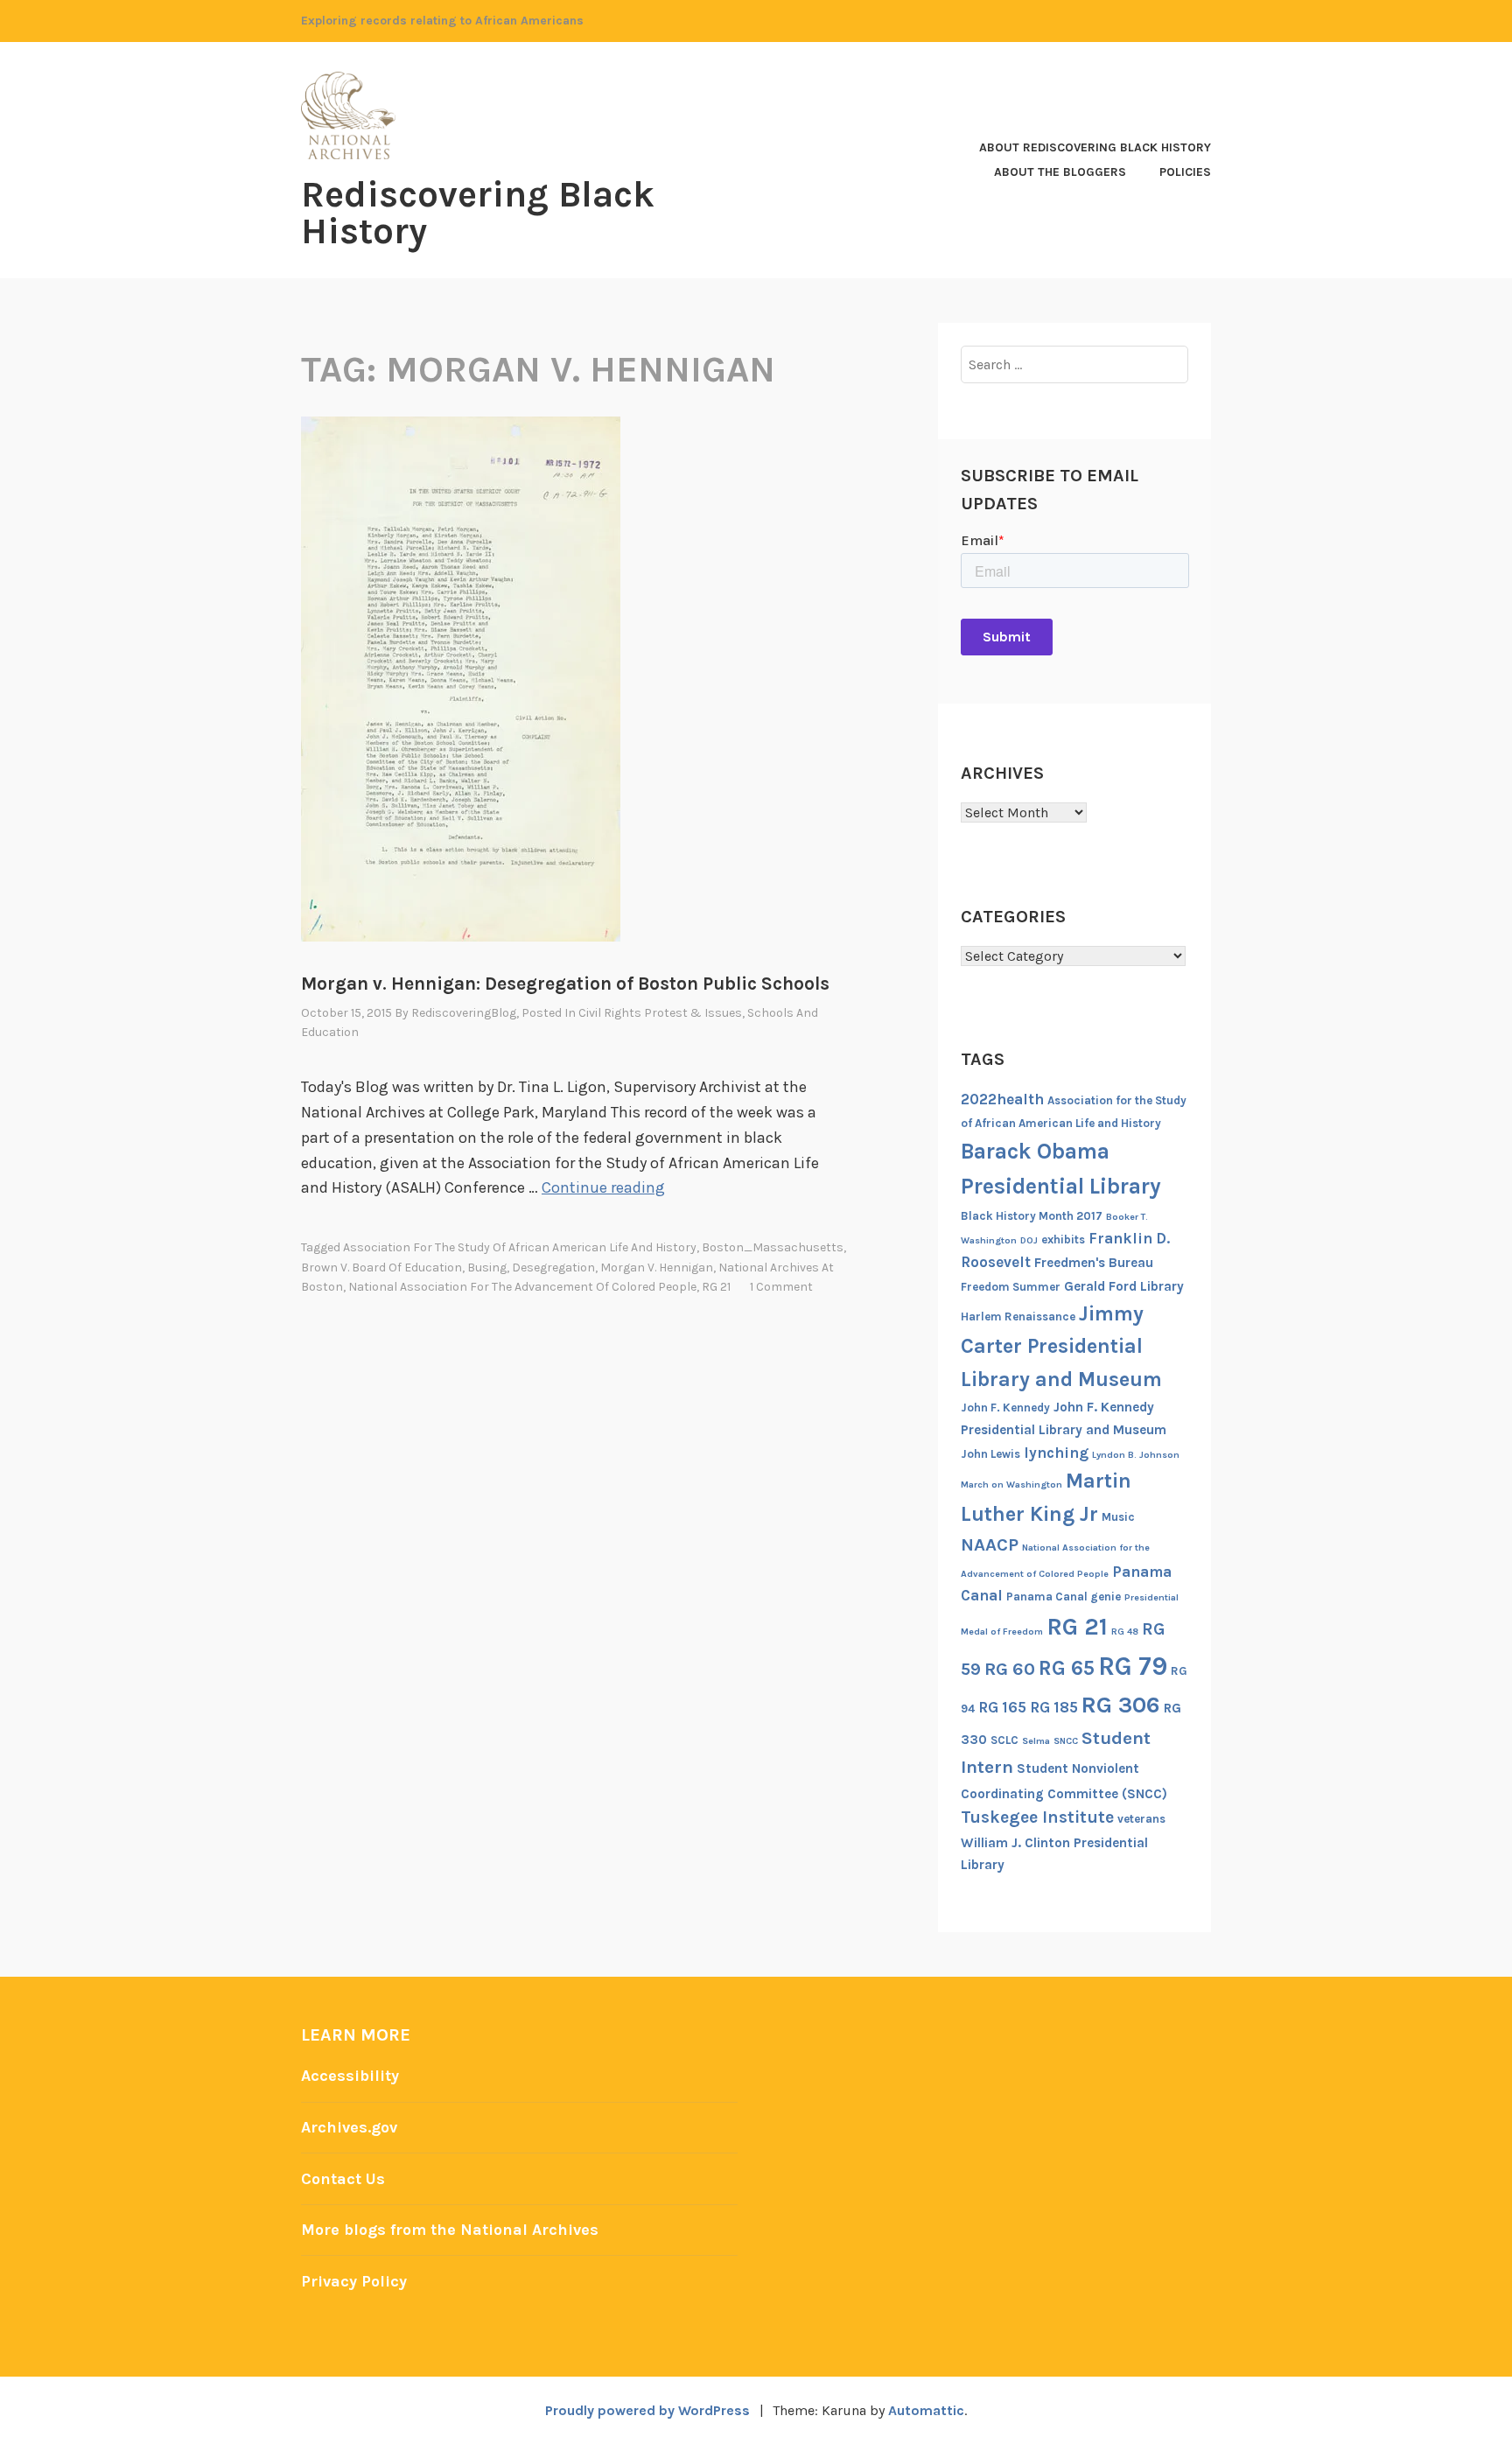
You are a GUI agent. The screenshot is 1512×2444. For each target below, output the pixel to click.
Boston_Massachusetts (773, 1247)
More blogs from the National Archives (450, 2230)
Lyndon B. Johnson (1136, 1455)
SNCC (1066, 1741)
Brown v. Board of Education (381, 1268)
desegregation (553, 1268)
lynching (1056, 1453)
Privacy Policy (354, 2281)
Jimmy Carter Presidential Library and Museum (1061, 1346)
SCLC (1004, 1740)
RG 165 (1002, 1707)
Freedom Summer (1011, 1287)
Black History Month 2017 (1032, 1216)
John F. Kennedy (1005, 1408)
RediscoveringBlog (464, 1013)
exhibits (1063, 1240)
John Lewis (990, 1454)
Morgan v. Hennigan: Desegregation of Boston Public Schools (565, 984)
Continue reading (603, 1187)
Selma (1036, 1741)
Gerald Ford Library (1124, 1286)
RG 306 (1121, 1705)
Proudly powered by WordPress (647, 2410)
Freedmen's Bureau (1094, 1263)
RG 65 (1067, 1668)
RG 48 (1125, 1632)
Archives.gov (349, 2127)
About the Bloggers (1060, 172)
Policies (1185, 172)
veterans (1141, 1819)
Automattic (926, 2410)
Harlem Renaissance (1018, 1317)
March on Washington (1011, 1485)
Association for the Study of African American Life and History (520, 1247)
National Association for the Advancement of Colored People (522, 1287)
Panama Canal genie (1064, 1597)
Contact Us (343, 2179)
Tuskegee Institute (1037, 1817)
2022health (1002, 1099)
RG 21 (716, 1287)
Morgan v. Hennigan (657, 1268)
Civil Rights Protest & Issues (660, 1013)
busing (487, 1268)
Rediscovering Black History (478, 213)
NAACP (990, 1544)
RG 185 (1054, 1707)
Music (1118, 1517)
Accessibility (350, 2076)
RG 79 (1133, 1666)
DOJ (1029, 1240)
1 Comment (781, 1287)
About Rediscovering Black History (1095, 147)
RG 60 (1010, 1669)
